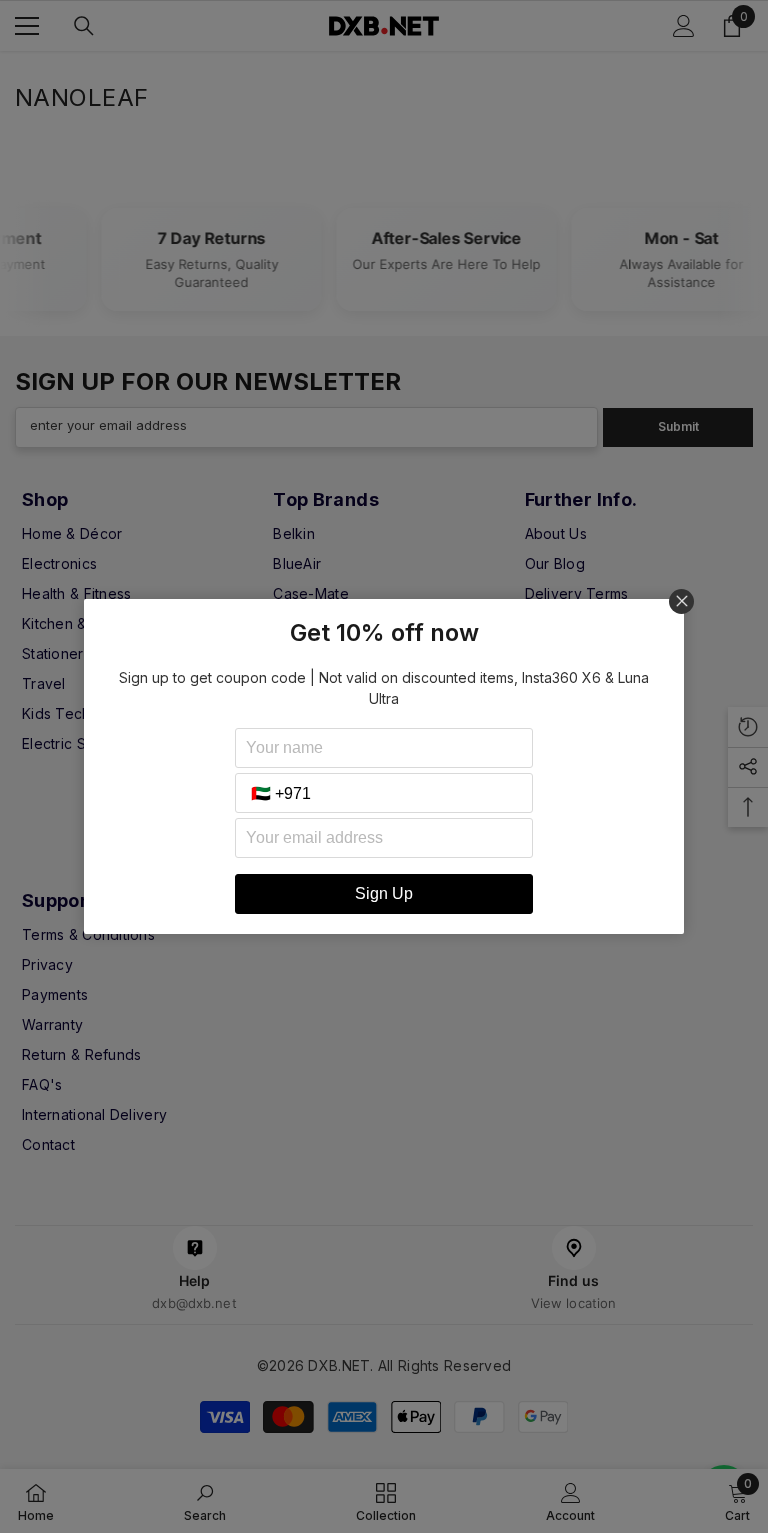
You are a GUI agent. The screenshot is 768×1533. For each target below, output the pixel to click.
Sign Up (384, 893)
